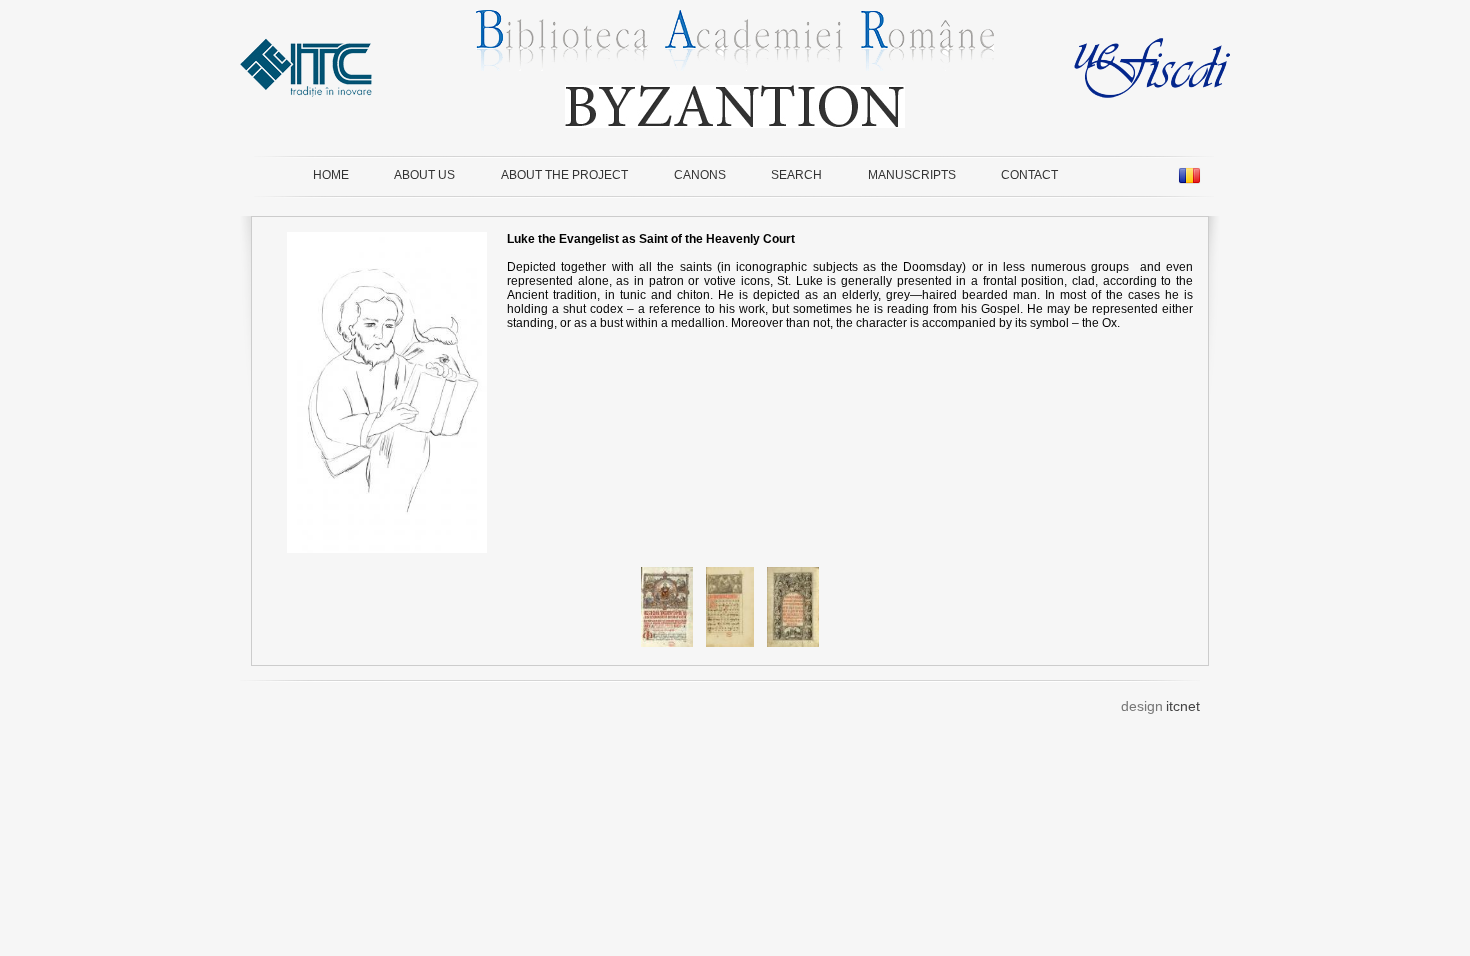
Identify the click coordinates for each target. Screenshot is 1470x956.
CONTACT (1029, 175)
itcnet (1183, 706)
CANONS (700, 175)
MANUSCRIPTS (912, 175)
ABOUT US (424, 175)
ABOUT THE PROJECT (564, 175)
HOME (331, 175)
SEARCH (796, 175)
